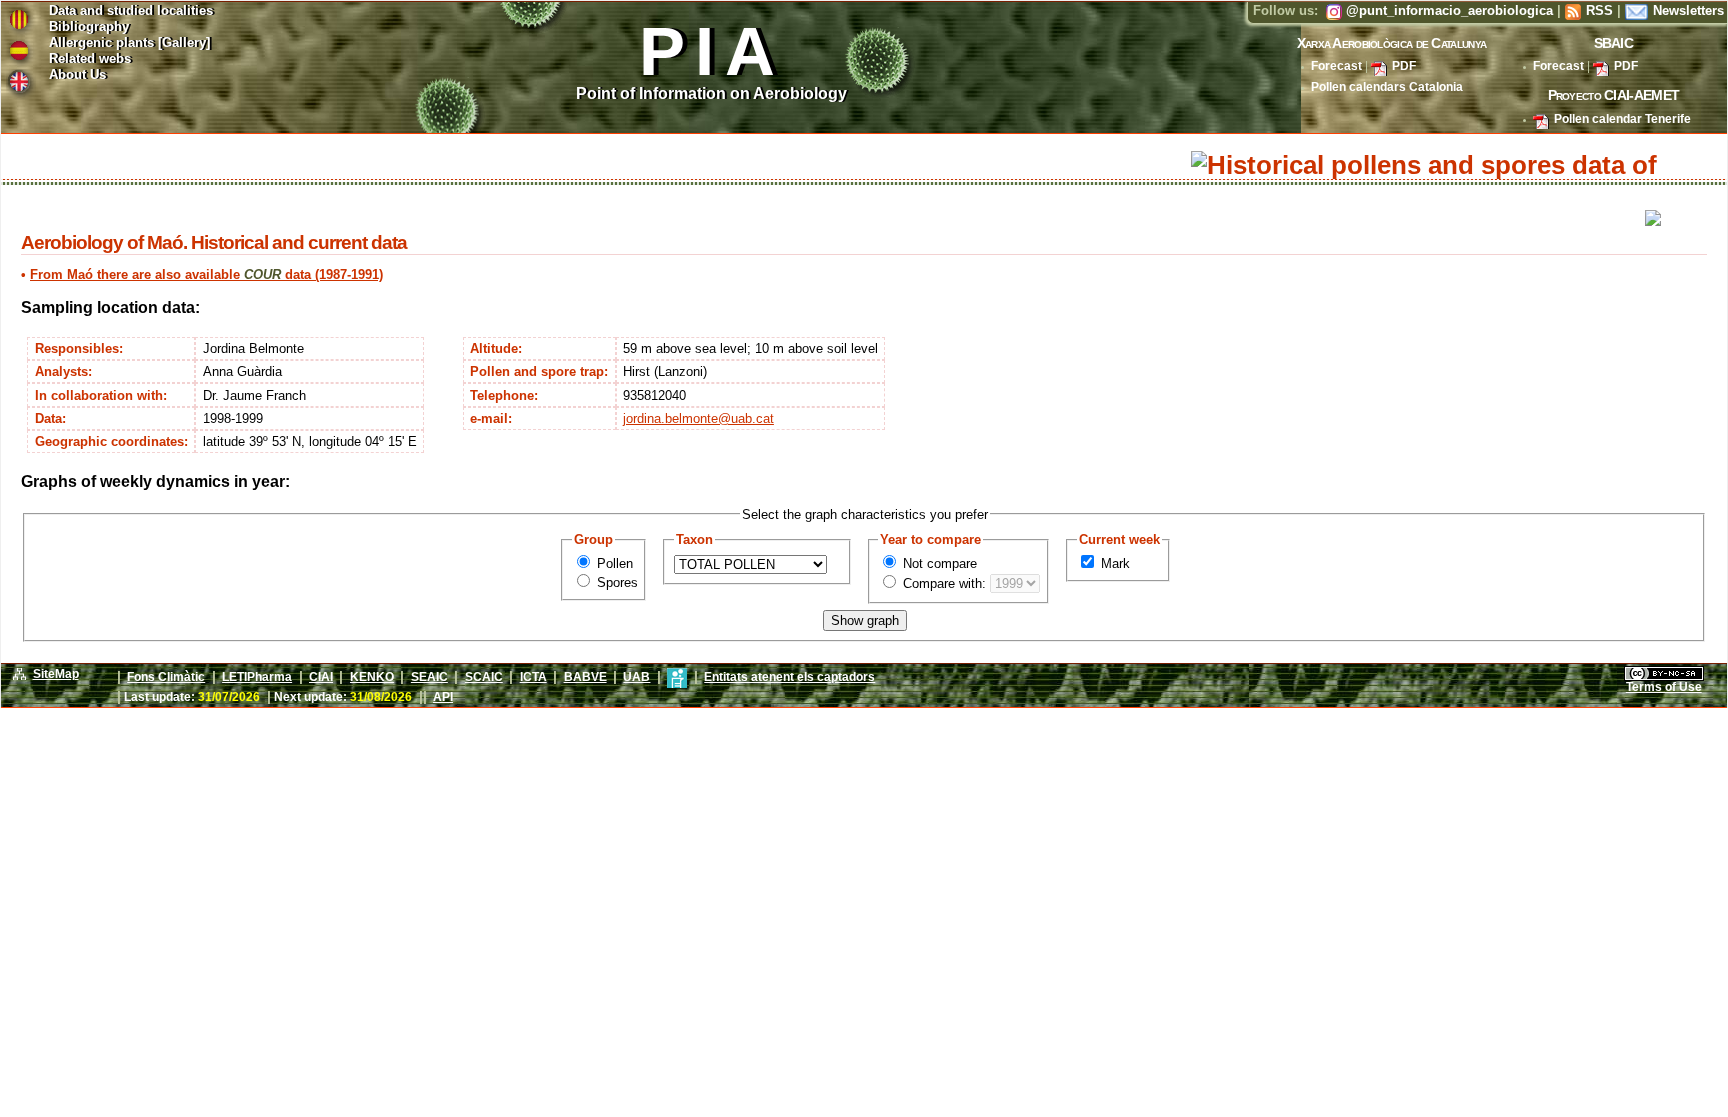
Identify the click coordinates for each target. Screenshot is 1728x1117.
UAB (636, 677)
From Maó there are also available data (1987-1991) (206, 274)
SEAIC (429, 677)
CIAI (321, 677)
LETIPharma (257, 677)
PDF (1404, 66)
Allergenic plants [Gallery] (129, 43)
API (443, 697)
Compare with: (942, 583)
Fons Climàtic (166, 677)
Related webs (90, 59)
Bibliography (89, 27)
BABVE (585, 677)
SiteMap (56, 674)
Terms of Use (1664, 687)
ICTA (533, 677)
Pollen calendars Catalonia (1387, 87)
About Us (77, 75)
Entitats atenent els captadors (789, 677)
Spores (615, 582)
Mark (1113, 563)
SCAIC (484, 677)
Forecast (1336, 66)
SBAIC (1613, 43)
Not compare (938, 563)
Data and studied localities (131, 11)
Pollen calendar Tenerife (1622, 119)
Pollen (613, 563)
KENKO (372, 677)
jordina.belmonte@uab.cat (698, 418)
